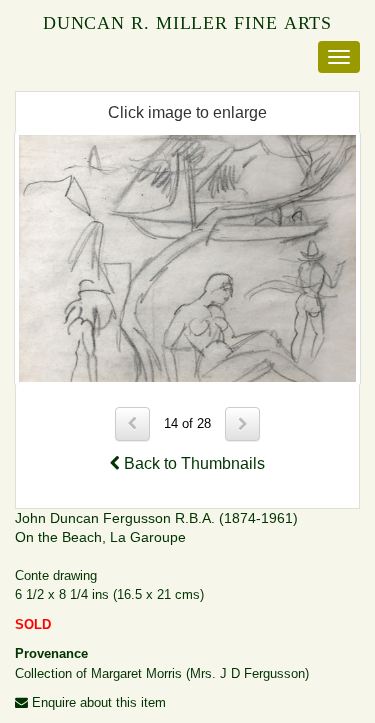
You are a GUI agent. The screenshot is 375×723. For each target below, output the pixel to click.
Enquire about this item (97, 702)
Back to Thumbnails (192, 463)
